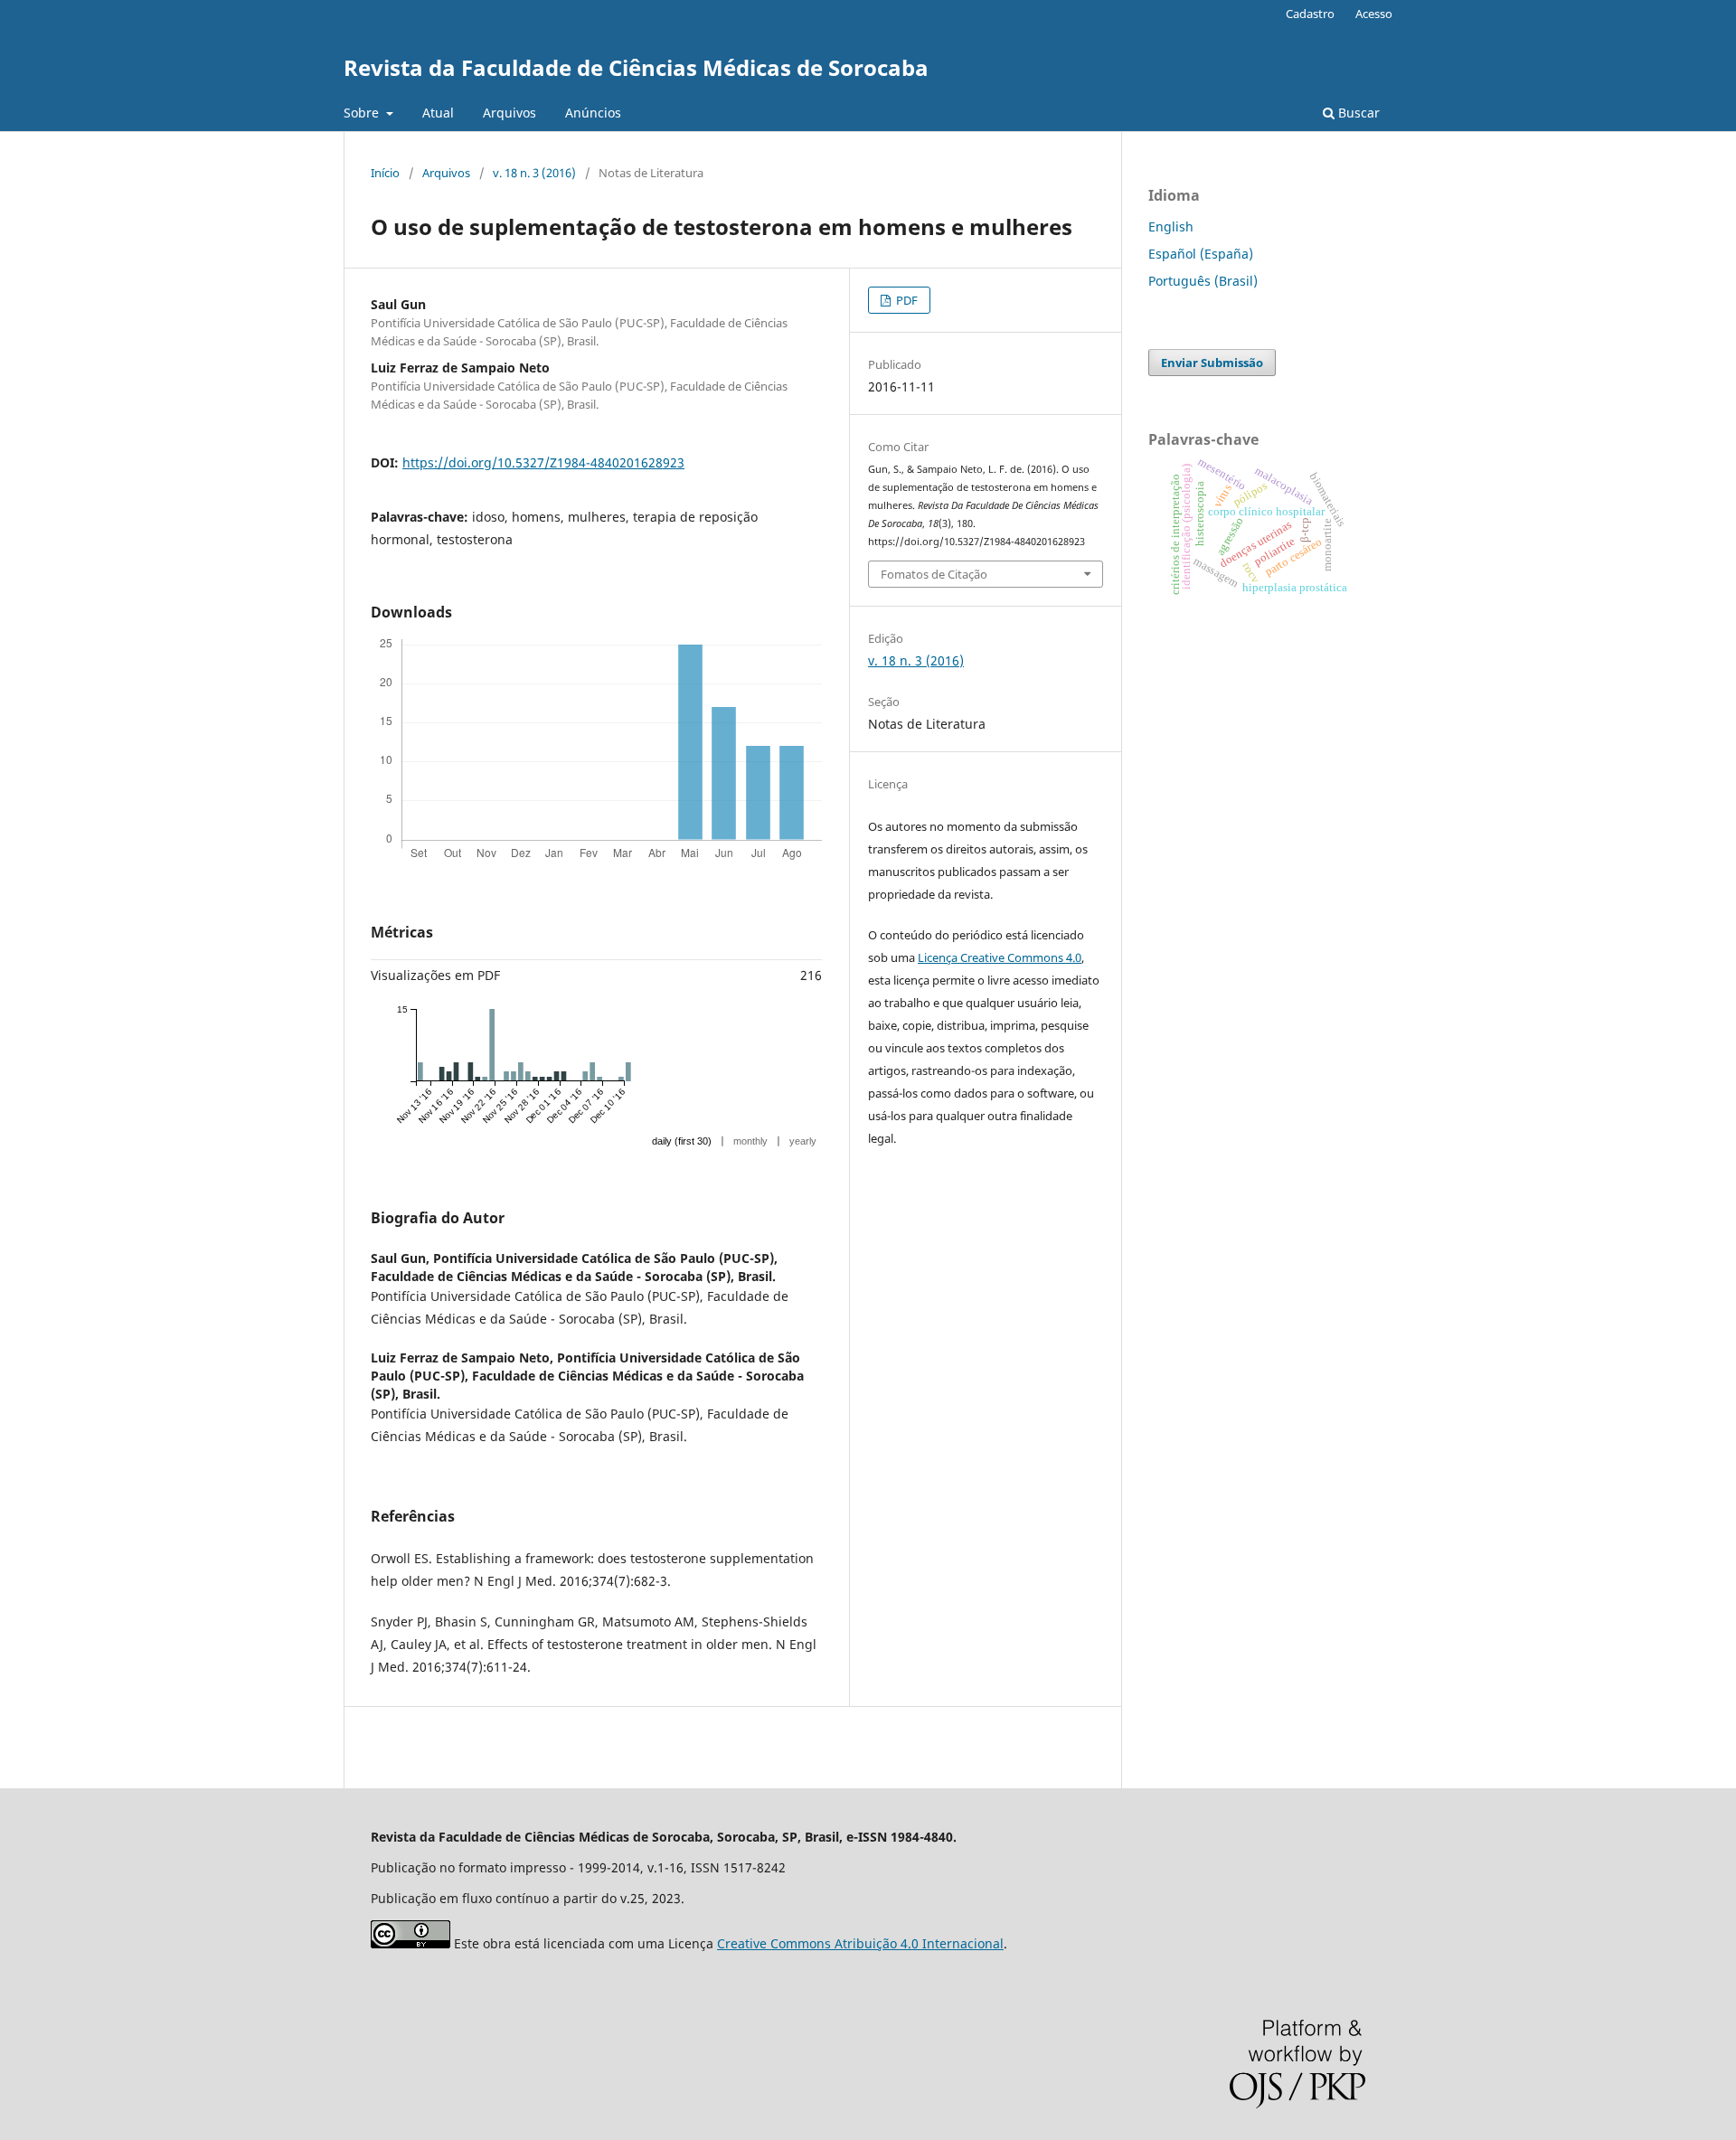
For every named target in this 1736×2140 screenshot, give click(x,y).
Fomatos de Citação (934, 574)
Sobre (363, 113)
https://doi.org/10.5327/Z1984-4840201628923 (543, 462)
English (1171, 226)
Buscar (1357, 113)
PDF (906, 300)
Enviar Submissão (1212, 363)
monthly (750, 1141)
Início (385, 173)
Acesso (1374, 14)
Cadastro (1310, 14)
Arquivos (509, 113)
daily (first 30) (682, 1141)
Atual (438, 113)
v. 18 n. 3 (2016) (534, 173)
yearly (803, 1141)
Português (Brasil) (1203, 281)
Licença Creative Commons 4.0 (1000, 957)
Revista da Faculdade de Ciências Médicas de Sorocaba (636, 67)
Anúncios (593, 113)
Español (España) (1201, 254)
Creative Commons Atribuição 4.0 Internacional (860, 1943)
